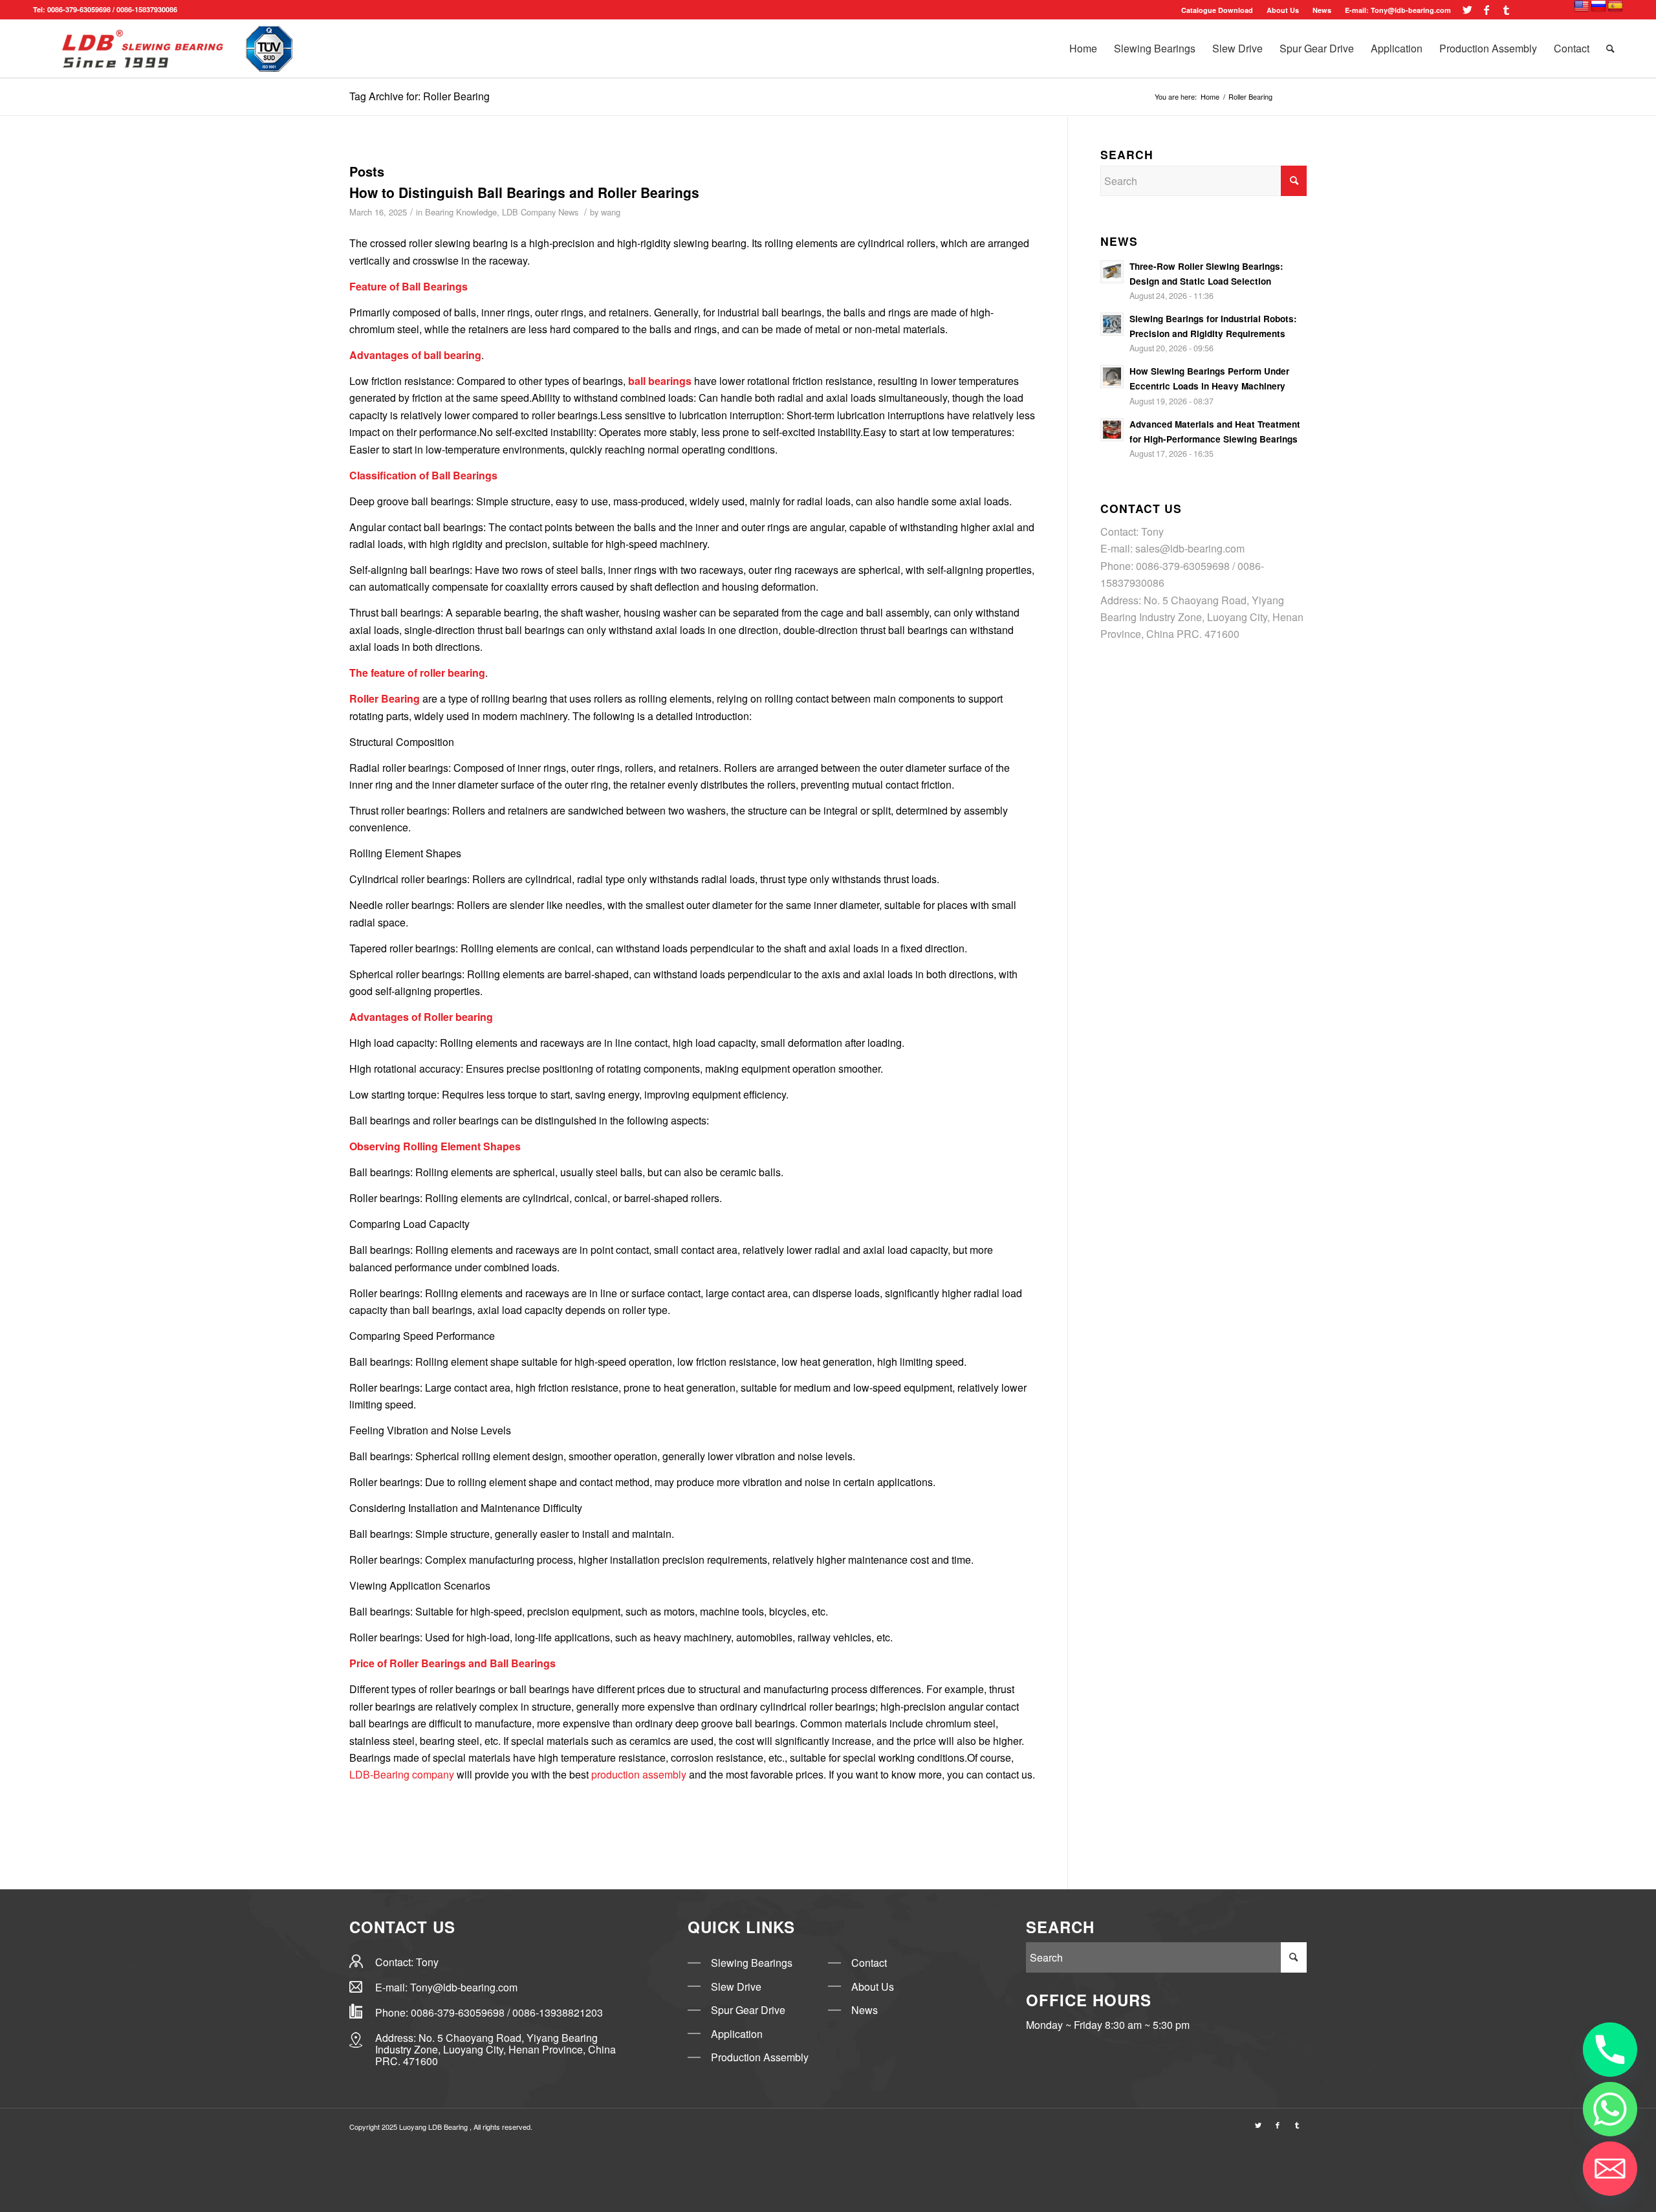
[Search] (1610, 49)
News (865, 2010)
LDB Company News (540, 212)
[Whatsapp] (1610, 2109)
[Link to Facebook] (1487, 10)
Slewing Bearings (753, 1963)
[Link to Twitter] (1467, 10)
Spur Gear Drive (748, 2010)
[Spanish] (1615, 6)
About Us (1283, 10)
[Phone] (1610, 2050)
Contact (869, 1963)
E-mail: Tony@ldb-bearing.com (1398, 10)
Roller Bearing (385, 698)
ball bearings (660, 381)
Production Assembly (760, 2057)
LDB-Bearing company (402, 1774)
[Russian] (1598, 6)
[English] (1582, 6)
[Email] (1610, 2169)
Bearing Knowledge (461, 212)
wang (611, 212)
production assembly (639, 1774)
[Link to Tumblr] (1507, 10)
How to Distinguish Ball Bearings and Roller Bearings (524, 192)
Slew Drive (736, 1987)
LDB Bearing (449, 2127)
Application (737, 2034)
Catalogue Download (1217, 10)
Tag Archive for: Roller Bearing (419, 96)
